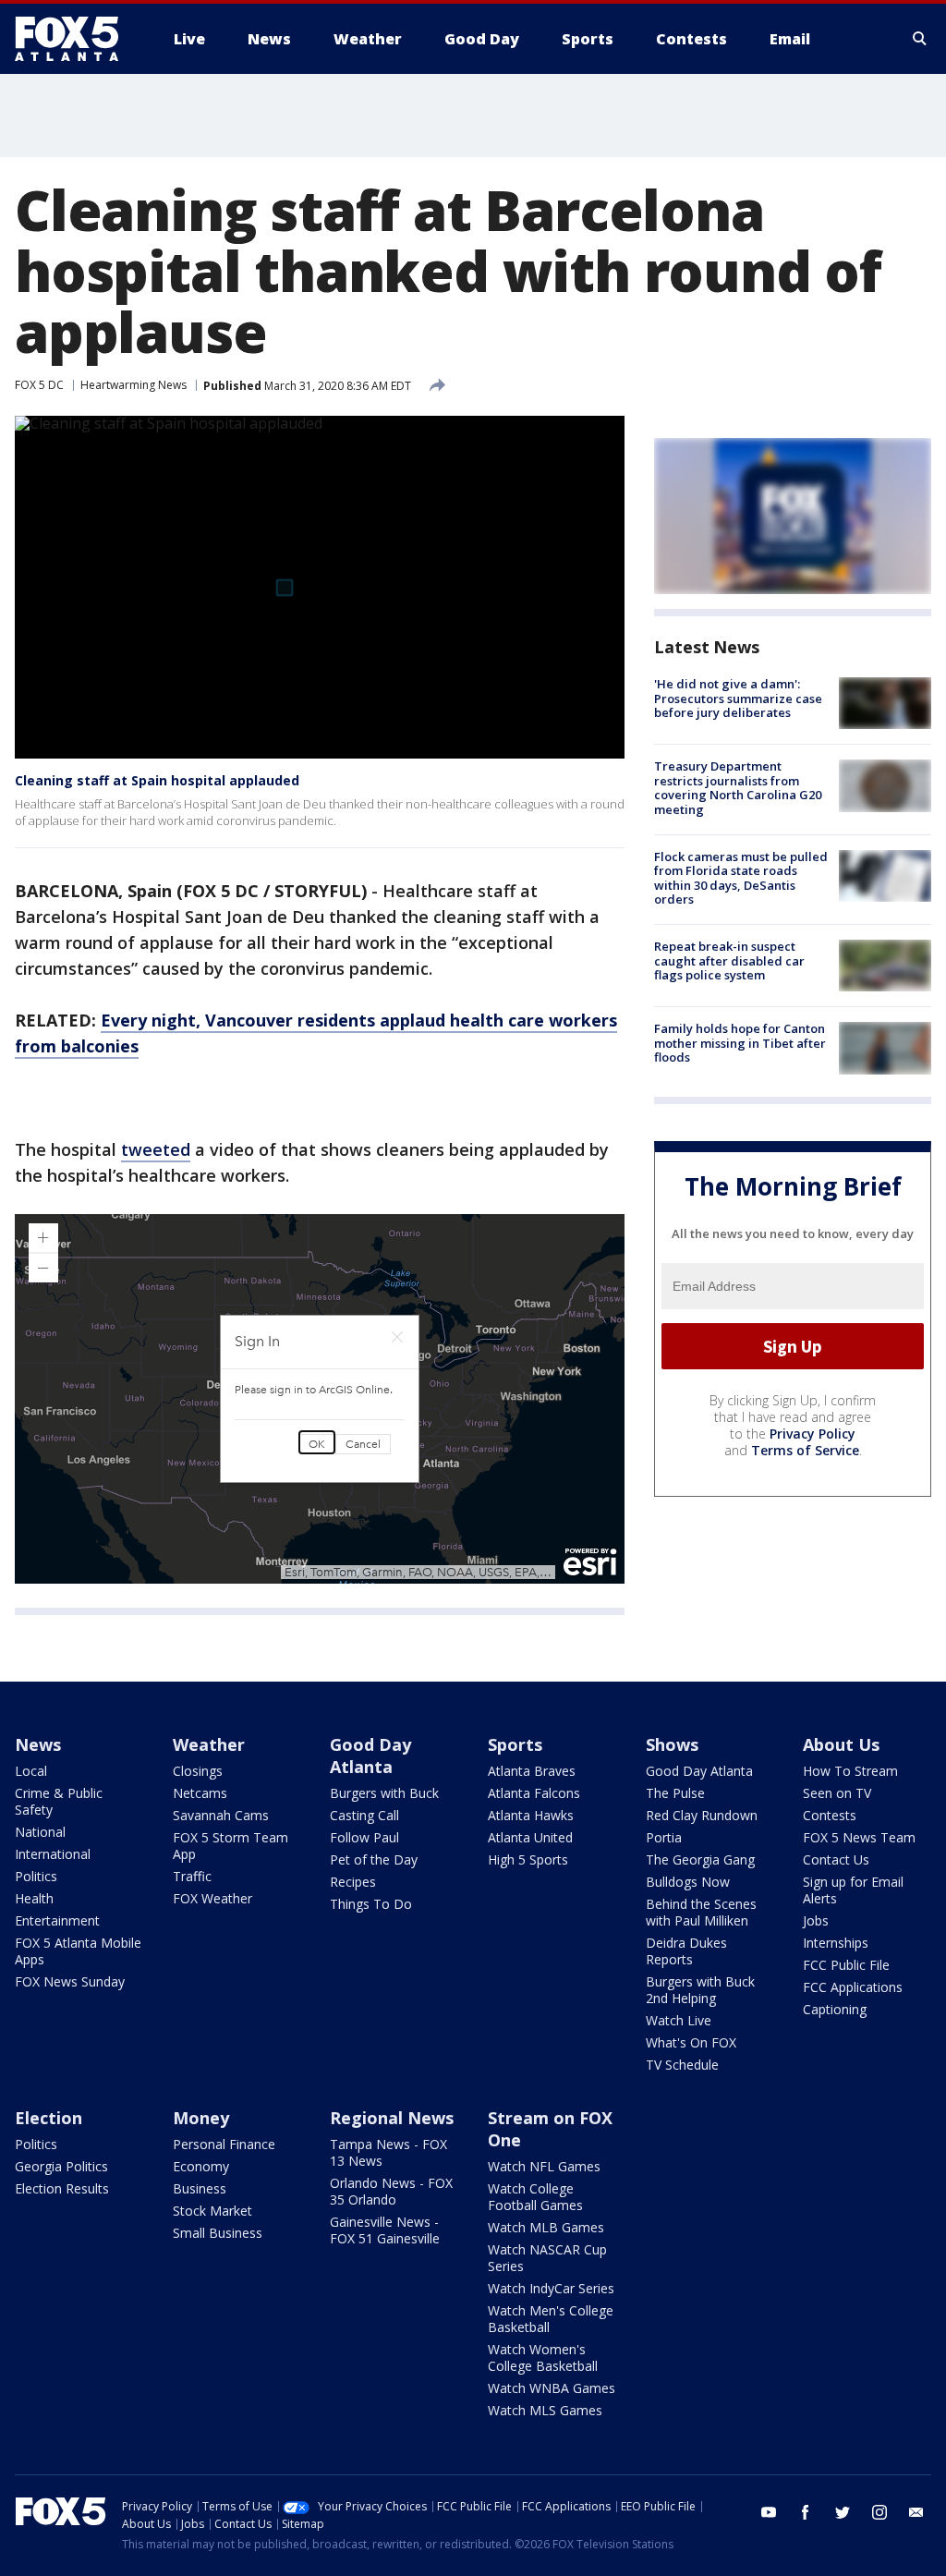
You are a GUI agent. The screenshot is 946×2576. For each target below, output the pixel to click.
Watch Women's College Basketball (543, 2357)
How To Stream (850, 1771)
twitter (843, 2512)
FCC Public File (846, 1965)
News (38, 1744)
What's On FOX (691, 2042)
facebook (806, 2512)
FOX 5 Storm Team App (230, 1846)
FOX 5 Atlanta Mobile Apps (78, 1951)
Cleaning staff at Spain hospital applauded (157, 780)
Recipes (353, 1882)
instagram (879, 2512)
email (916, 2512)
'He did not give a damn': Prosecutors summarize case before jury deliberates (738, 698)
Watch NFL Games (544, 2166)
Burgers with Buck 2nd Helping (700, 1990)
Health (34, 1898)
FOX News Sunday (70, 1981)
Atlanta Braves (532, 1771)
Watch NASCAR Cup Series (547, 2258)
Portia (664, 1837)
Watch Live (679, 2020)
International (53, 1854)
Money (201, 2118)
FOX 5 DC (39, 385)
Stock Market (212, 2211)
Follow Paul (364, 1837)
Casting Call (364, 1815)
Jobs (816, 1920)
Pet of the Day (374, 1859)
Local (31, 1771)
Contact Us (836, 1859)
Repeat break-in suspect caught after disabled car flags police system (729, 960)
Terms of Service (805, 1450)
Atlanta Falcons (534, 1793)
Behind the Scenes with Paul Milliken (701, 1912)
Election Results (62, 2188)
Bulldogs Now (688, 1882)
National (40, 1832)
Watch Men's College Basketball (551, 2319)
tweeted (156, 1149)
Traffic (192, 1876)
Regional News (392, 2118)
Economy (201, 2166)
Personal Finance (224, 2144)
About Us (841, 1744)
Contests (830, 1815)
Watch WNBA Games (552, 2388)
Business (200, 2188)
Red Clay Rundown (702, 1815)
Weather (209, 1744)
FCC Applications (853, 1987)
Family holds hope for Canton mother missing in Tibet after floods (740, 1043)
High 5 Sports (528, 1859)
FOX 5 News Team (859, 1837)
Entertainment (57, 1920)
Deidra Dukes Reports (686, 1951)
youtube (769, 2512)
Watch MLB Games (546, 2227)
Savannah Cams (221, 1815)
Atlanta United (530, 1837)
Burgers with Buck (384, 1793)
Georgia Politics (61, 2166)
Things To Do (371, 1904)
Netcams (200, 1793)
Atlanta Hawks (531, 1815)
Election (49, 2118)
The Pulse (675, 1793)
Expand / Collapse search (920, 39)
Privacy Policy (813, 1434)
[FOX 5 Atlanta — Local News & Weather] (76, 39)
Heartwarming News (133, 385)
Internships (836, 1943)
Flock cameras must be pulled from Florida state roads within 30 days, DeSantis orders (741, 878)
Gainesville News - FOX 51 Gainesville (385, 2230)
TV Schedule (682, 2065)
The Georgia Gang (700, 1859)
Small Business (218, 2233)
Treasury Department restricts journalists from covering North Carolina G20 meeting (738, 788)
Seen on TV (837, 1793)
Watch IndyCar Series (551, 2288)
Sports (515, 1744)
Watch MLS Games (545, 2410)
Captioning (835, 2009)
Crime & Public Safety (59, 1801)
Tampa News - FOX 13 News (388, 2152)
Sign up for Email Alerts (853, 1890)
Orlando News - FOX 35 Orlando (391, 2191)
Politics (36, 1876)
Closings (198, 1771)
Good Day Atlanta (370, 1756)
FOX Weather (212, 1898)
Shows (672, 1744)
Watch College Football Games (535, 2197)
